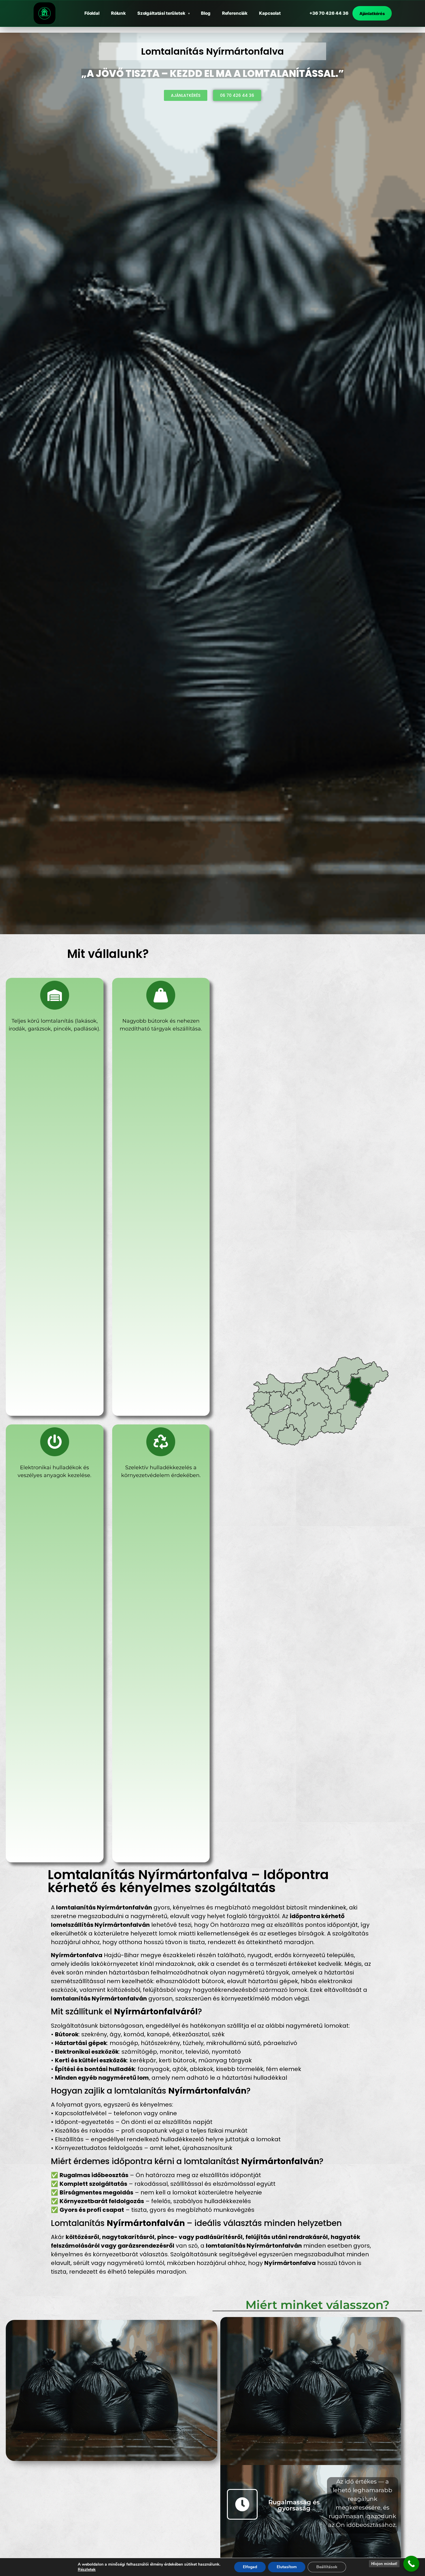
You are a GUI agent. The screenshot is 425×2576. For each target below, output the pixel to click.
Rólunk (118, 13)
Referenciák (235, 13)
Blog (206, 13)
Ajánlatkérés (372, 13)
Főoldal (92, 13)
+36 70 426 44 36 (329, 13)
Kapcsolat (270, 13)
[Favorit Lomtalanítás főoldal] (45, 13)
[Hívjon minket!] (411, 2564)
